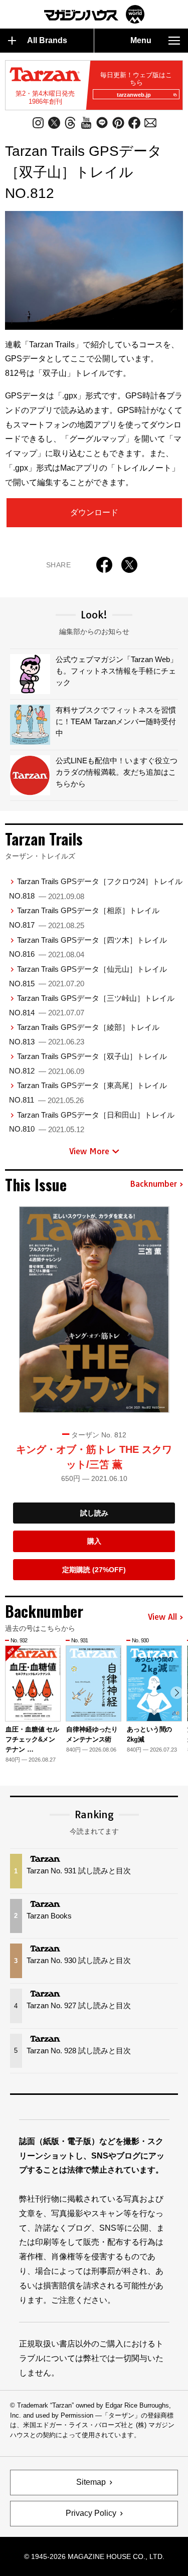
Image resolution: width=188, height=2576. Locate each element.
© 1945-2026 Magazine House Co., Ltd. (94, 2556)
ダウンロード (94, 512)
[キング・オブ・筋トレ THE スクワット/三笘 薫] (94, 1310)
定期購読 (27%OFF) (94, 1570)
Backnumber (153, 1184)
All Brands (47, 40)
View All (162, 1617)
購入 (94, 1541)
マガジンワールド (94, 14)
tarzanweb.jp (134, 95)
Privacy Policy (91, 2513)
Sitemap (91, 2482)
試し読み (94, 1513)
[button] (177, 1693)
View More (89, 1151)
